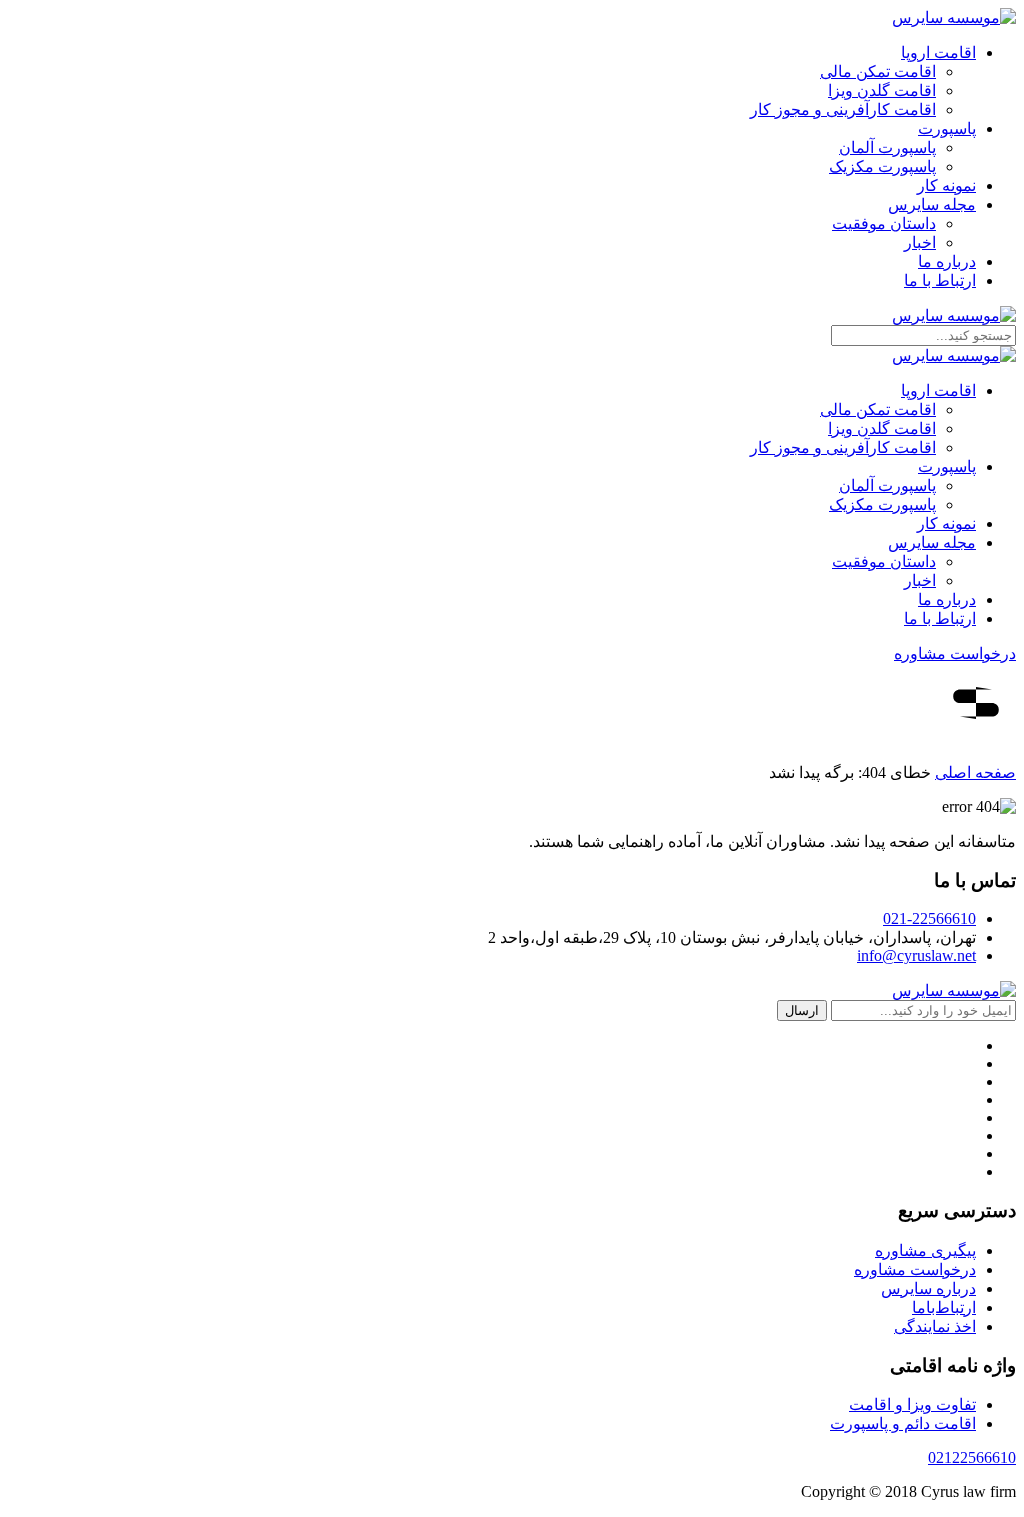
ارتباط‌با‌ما (944, 1307)
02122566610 (972, 1457)
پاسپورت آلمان (887, 147)
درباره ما (947, 261)
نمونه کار (946, 185)
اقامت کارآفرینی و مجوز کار (843, 109)
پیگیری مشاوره (925, 1250)
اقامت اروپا (938, 52)
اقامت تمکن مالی (878, 71)
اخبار (920, 242)
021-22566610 (929, 918)
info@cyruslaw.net (916, 955)
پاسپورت (947, 128)
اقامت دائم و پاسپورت (903, 1423)
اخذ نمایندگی (935, 1326)
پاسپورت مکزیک (882, 166)
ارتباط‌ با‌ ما (940, 280)
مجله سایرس (932, 204)
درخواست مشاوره (955, 653)
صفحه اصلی (975, 772)
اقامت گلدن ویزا (882, 90)
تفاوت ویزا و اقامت (912, 1404)
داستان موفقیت (884, 223)
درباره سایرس (928, 1288)
